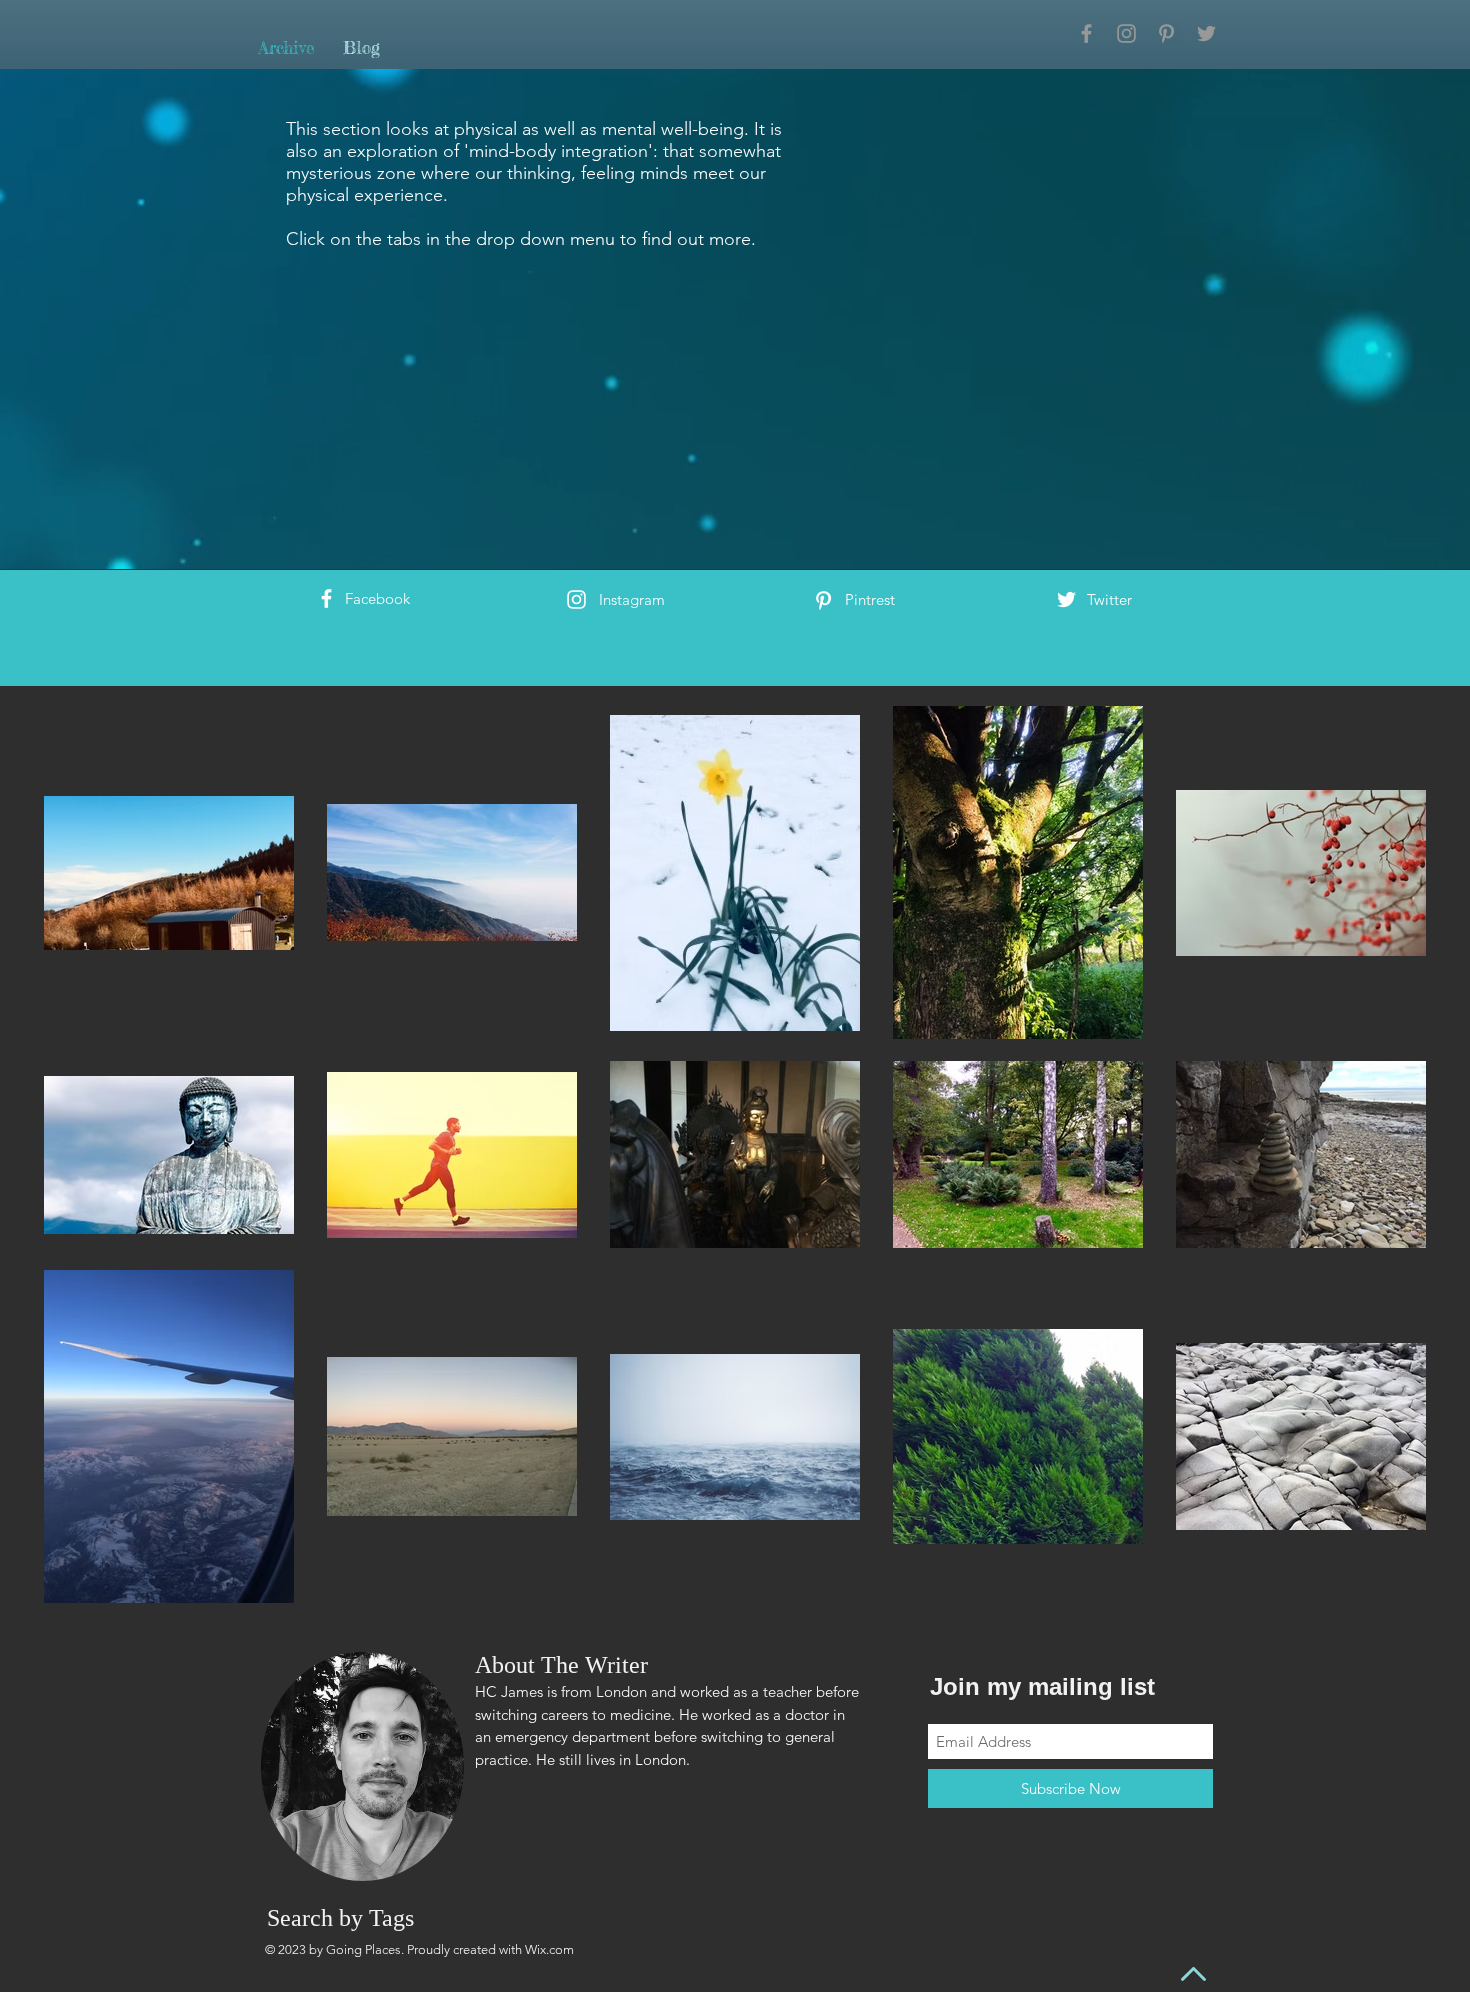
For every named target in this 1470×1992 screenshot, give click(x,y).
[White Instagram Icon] (576, 599)
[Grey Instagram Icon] (1126, 33)
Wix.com (549, 1949)
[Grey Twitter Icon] (1206, 33)
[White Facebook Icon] (326, 598)
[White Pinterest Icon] (823, 600)
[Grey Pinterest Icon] (1166, 33)
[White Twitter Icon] (1066, 599)
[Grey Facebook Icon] (1086, 33)
